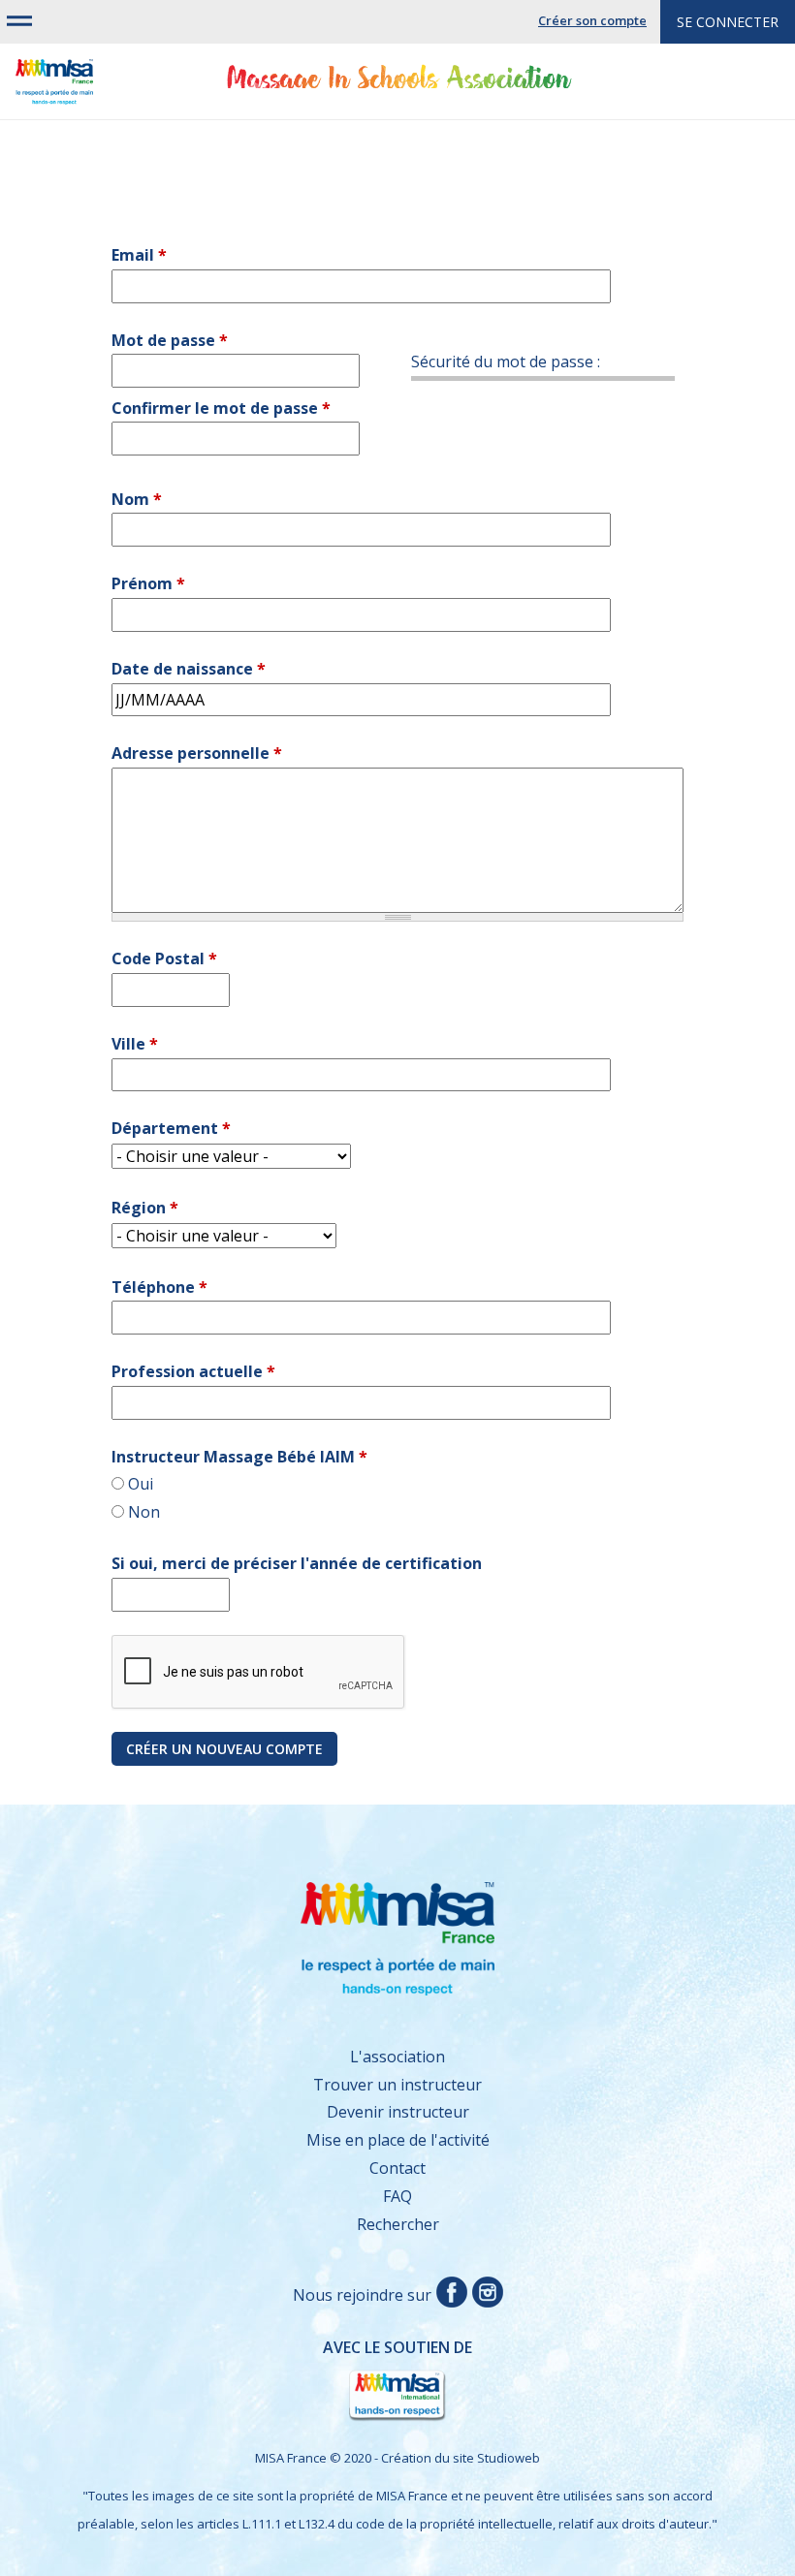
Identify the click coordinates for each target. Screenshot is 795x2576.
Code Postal (164, 958)
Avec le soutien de (266, 2366)
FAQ (397, 2196)
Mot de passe (170, 340)
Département (171, 1128)
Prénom (148, 583)
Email (139, 255)
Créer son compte (592, 20)
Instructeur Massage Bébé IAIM (239, 1457)
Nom (137, 499)
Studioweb (509, 2458)
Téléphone (159, 1287)
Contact (397, 2168)
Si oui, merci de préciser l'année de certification (297, 1563)
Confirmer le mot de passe (221, 408)
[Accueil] (54, 90)
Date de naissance (189, 669)
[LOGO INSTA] (485, 2295)
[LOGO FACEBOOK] (449, 2295)
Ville (135, 1044)
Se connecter (728, 22)
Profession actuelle (193, 1371)
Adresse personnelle (197, 753)
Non (144, 1512)
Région (145, 1208)
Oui (141, 1484)
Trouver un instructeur (397, 2085)
